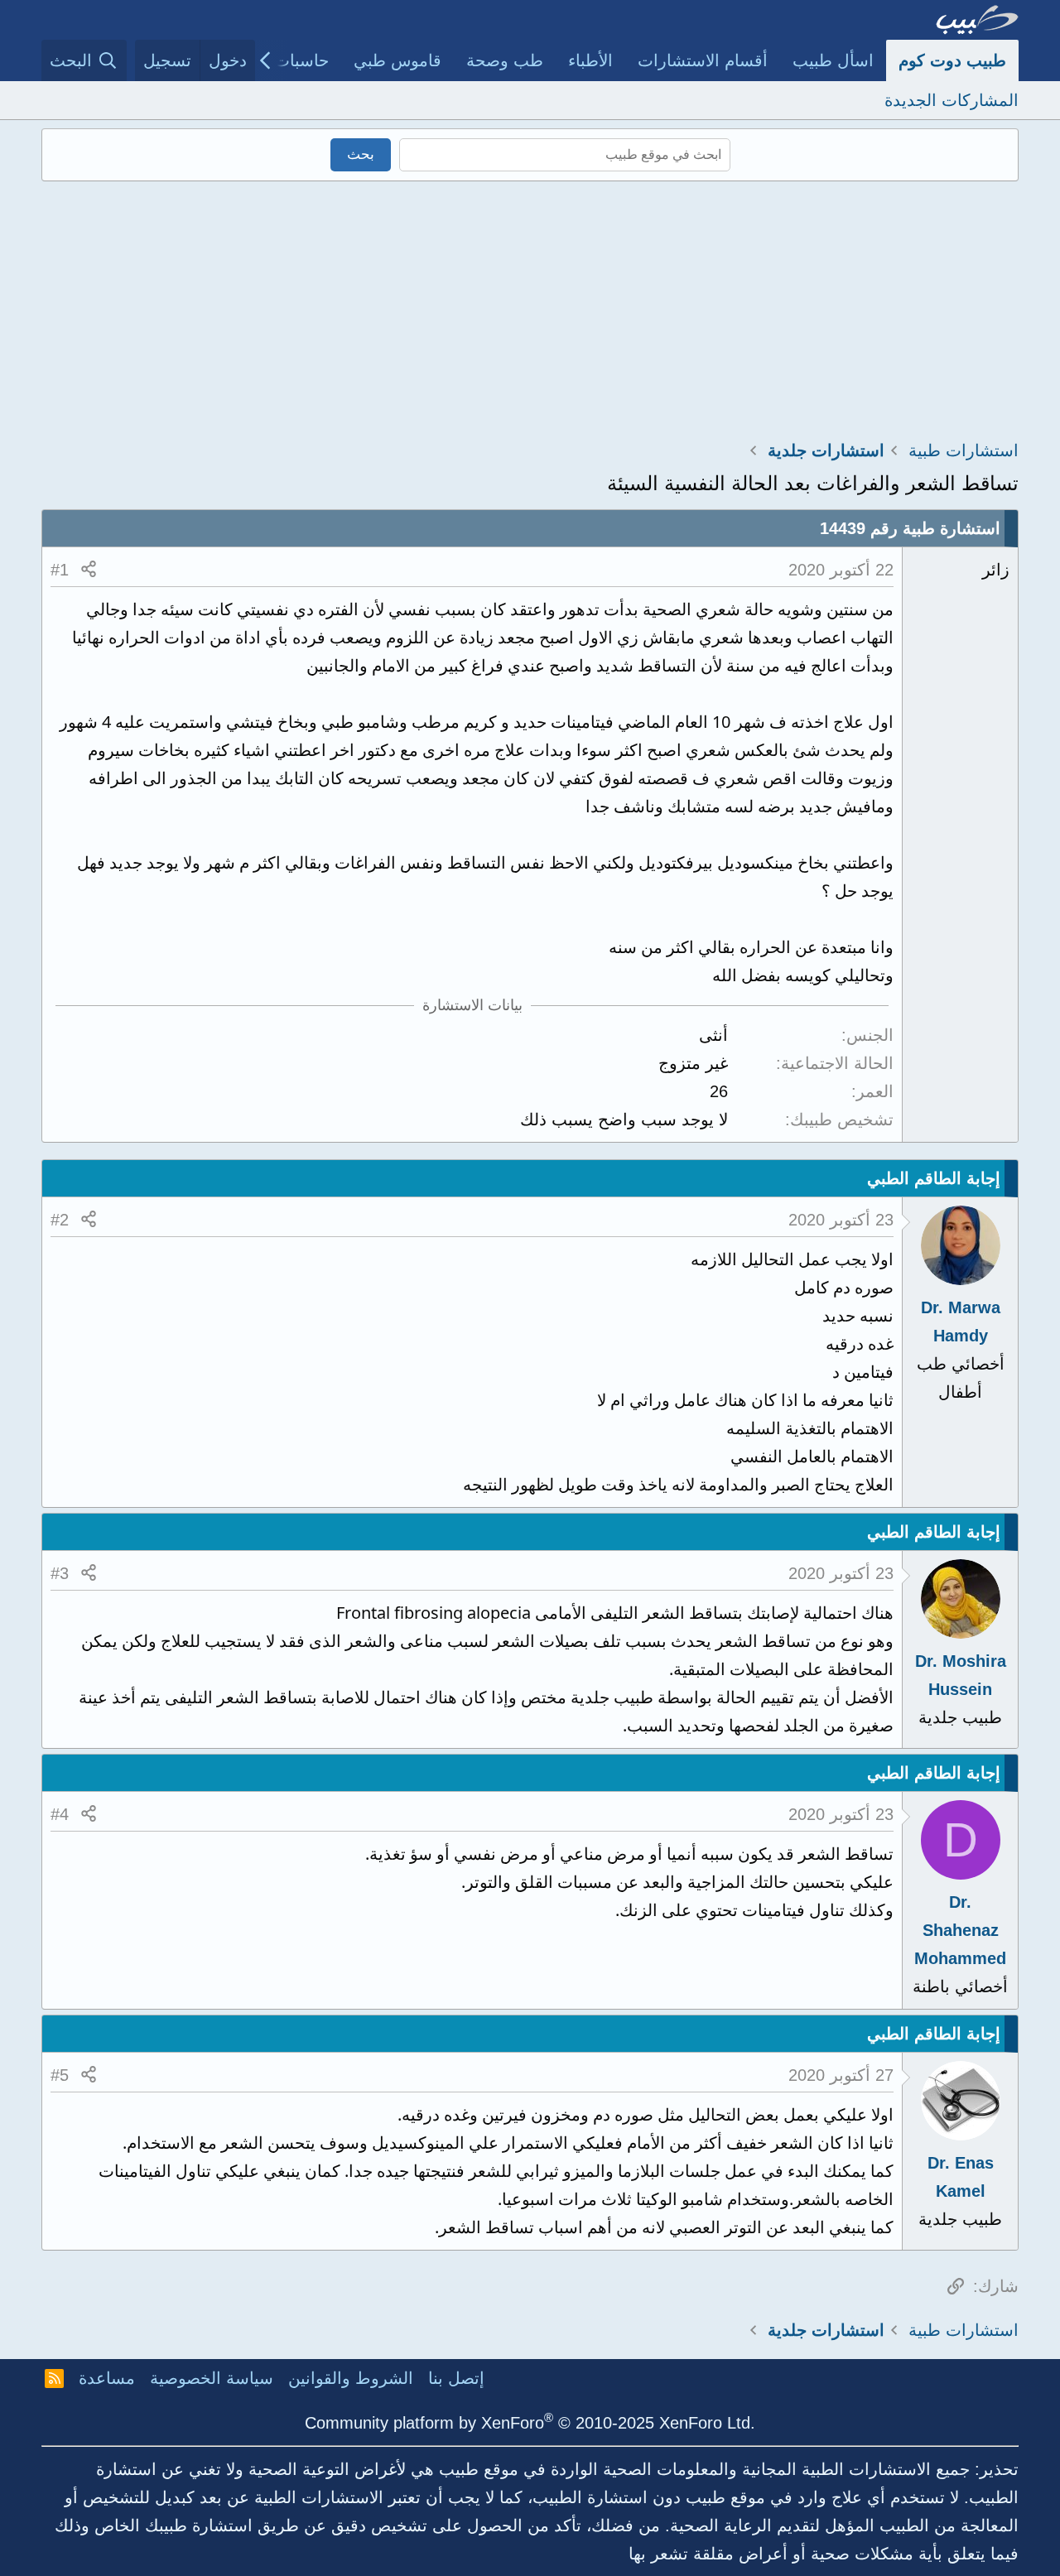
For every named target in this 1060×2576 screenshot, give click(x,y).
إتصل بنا (456, 2378)
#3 (60, 1573)
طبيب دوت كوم (952, 60)
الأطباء (590, 60)
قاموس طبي (397, 60)
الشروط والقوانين (351, 2378)
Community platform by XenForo (530, 2423)
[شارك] (89, 570)
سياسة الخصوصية (212, 2378)
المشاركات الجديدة (952, 100)
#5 (60, 2075)
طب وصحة (505, 60)
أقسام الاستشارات (703, 60)
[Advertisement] (530, 306)
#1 (60, 570)
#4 (60, 1814)
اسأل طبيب (833, 60)
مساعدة (107, 2378)
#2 (60, 1220)
